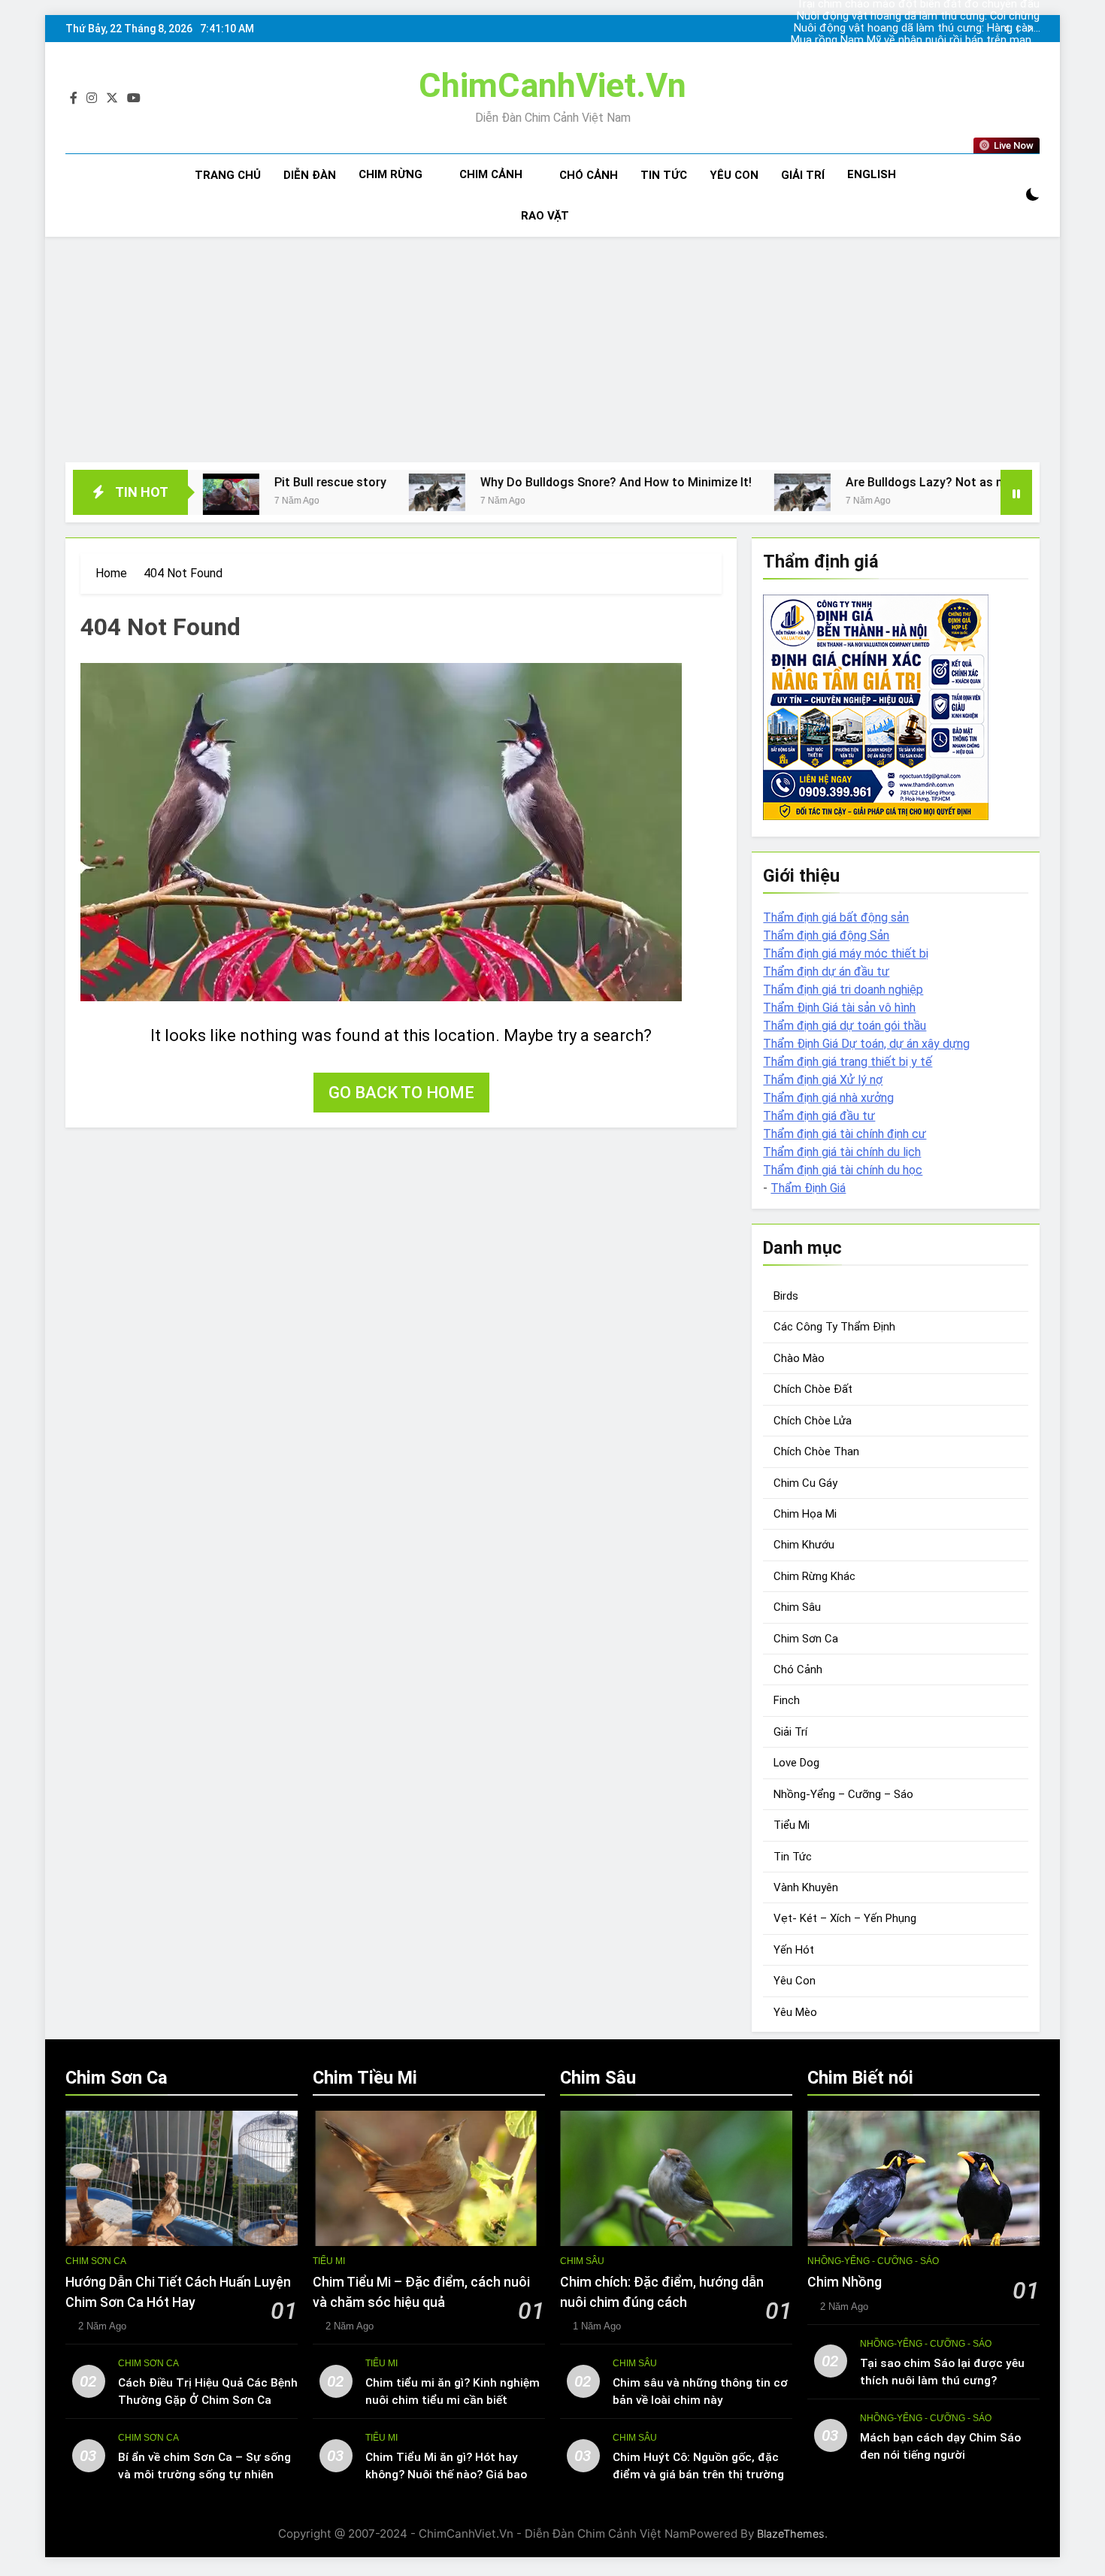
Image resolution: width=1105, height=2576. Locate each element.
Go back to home (401, 1093)
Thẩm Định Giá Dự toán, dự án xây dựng (866, 1044)
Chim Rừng (391, 174)
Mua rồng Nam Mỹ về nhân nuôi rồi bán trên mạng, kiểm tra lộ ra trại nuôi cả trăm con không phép (915, 41)
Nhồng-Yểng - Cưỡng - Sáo (873, 2261)
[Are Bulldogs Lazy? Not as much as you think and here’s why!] (682, 492)
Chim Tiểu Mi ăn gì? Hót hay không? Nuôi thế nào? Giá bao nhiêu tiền (446, 2475)
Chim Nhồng (845, 2282)
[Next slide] (1029, 29)
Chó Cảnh (589, 175)
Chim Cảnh (491, 174)
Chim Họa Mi (805, 1514)
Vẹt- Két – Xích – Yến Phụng (845, 1918)
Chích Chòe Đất (813, 1389)
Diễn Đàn (310, 175)
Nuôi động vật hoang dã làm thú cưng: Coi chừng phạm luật (918, 17)
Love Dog (796, 1763)
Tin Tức (664, 175)
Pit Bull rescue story (210, 482)
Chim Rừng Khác (814, 1576)
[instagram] (92, 98)
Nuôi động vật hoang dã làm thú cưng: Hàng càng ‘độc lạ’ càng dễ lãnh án (917, 29)
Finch (787, 1700)
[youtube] (134, 98)
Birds (786, 1296)
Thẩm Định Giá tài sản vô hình (839, 1008)
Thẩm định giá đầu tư (819, 1116)
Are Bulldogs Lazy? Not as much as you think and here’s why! (894, 482)
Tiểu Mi (792, 1825)
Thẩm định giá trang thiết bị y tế (848, 1062)
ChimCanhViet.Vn (552, 85)
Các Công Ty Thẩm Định (834, 1327)
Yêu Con (734, 175)
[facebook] (74, 98)
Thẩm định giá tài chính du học (843, 1170)
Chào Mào (799, 1358)
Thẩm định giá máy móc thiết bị (846, 954)
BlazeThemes (791, 2534)
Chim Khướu (804, 1545)
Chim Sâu (797, 1607)
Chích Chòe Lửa (813, 1421)
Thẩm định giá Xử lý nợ (823, 1080)
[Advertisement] (552, 350)
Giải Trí (803, 175)
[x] (112, 98)
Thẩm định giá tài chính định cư (845, 1134)
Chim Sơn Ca (806, 1639)
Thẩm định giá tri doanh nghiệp (843, 990)
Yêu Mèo (795, 2012)
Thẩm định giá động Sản (826, 935)
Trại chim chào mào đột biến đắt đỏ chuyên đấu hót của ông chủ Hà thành (918, 53)
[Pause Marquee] (1016, 492)
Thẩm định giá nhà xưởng (828, 1098)
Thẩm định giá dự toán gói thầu (845, 1026)
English (872, 174)
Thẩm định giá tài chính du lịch (842, 1152)
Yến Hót (794, 1950)
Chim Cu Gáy (805, 1483)
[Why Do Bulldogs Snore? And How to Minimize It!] (317, 492)
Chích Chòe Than (816, 1451)
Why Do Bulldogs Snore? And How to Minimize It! (496, 482)
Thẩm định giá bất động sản (836, 917)
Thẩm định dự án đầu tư (826, 972)
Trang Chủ (228, 175)
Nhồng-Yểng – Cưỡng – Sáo (843, 1794)
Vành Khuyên (806, 1887)
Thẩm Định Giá (808, 1188)
